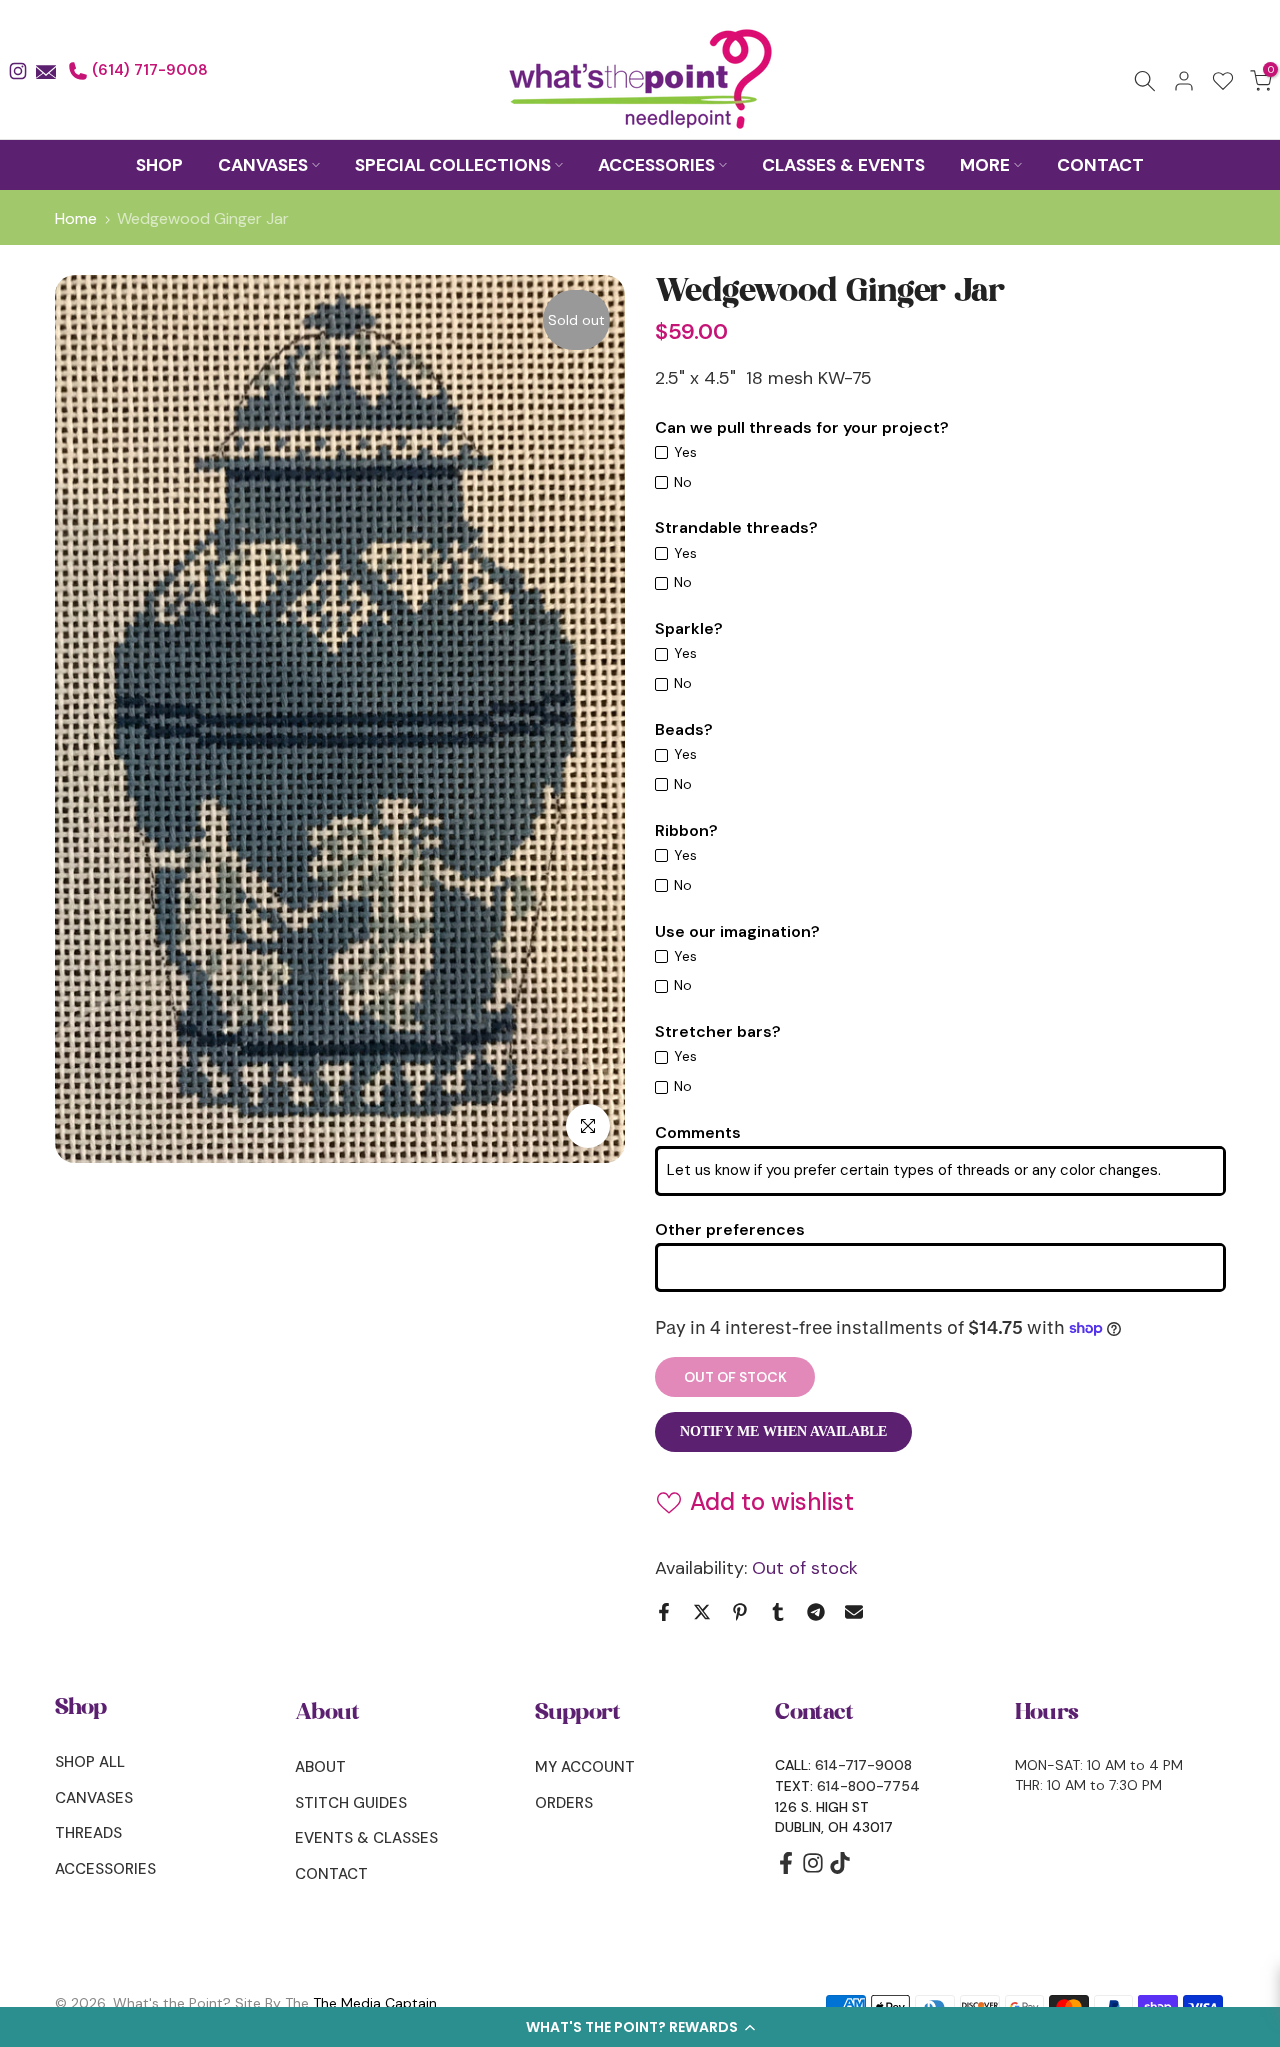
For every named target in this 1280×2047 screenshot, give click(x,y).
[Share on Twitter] (702, 1612)
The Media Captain (375, 2003)
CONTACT (1100, 165)
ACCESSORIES (656, 165)
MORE (985, 165)
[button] (640, 2027)
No (683, 482)
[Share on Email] (854, 1612)
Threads (88, 1833)
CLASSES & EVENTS (843, 165)
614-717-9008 (863, 1765)
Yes (685, 452)
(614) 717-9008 (148, 70)
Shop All (90, 1762)
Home (76, 219)
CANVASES (263, 165)
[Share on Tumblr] (778, 1612)
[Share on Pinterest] (740, 1612)
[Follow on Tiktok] (840, 1869)
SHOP (159, 165)
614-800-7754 (868, 1786)
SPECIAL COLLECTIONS (453, 165)
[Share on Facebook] (664, 1612)
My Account (585, 1767)
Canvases (94, 1798)
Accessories (105, 1869)
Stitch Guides (351, 1803)
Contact (331, 1874)
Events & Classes (366, 1838)
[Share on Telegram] (816, 1612)
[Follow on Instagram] (813, 1869)
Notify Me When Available (783, 1431)
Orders (564, 1803)
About (320, 1767)
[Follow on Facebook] (786, 1869)
